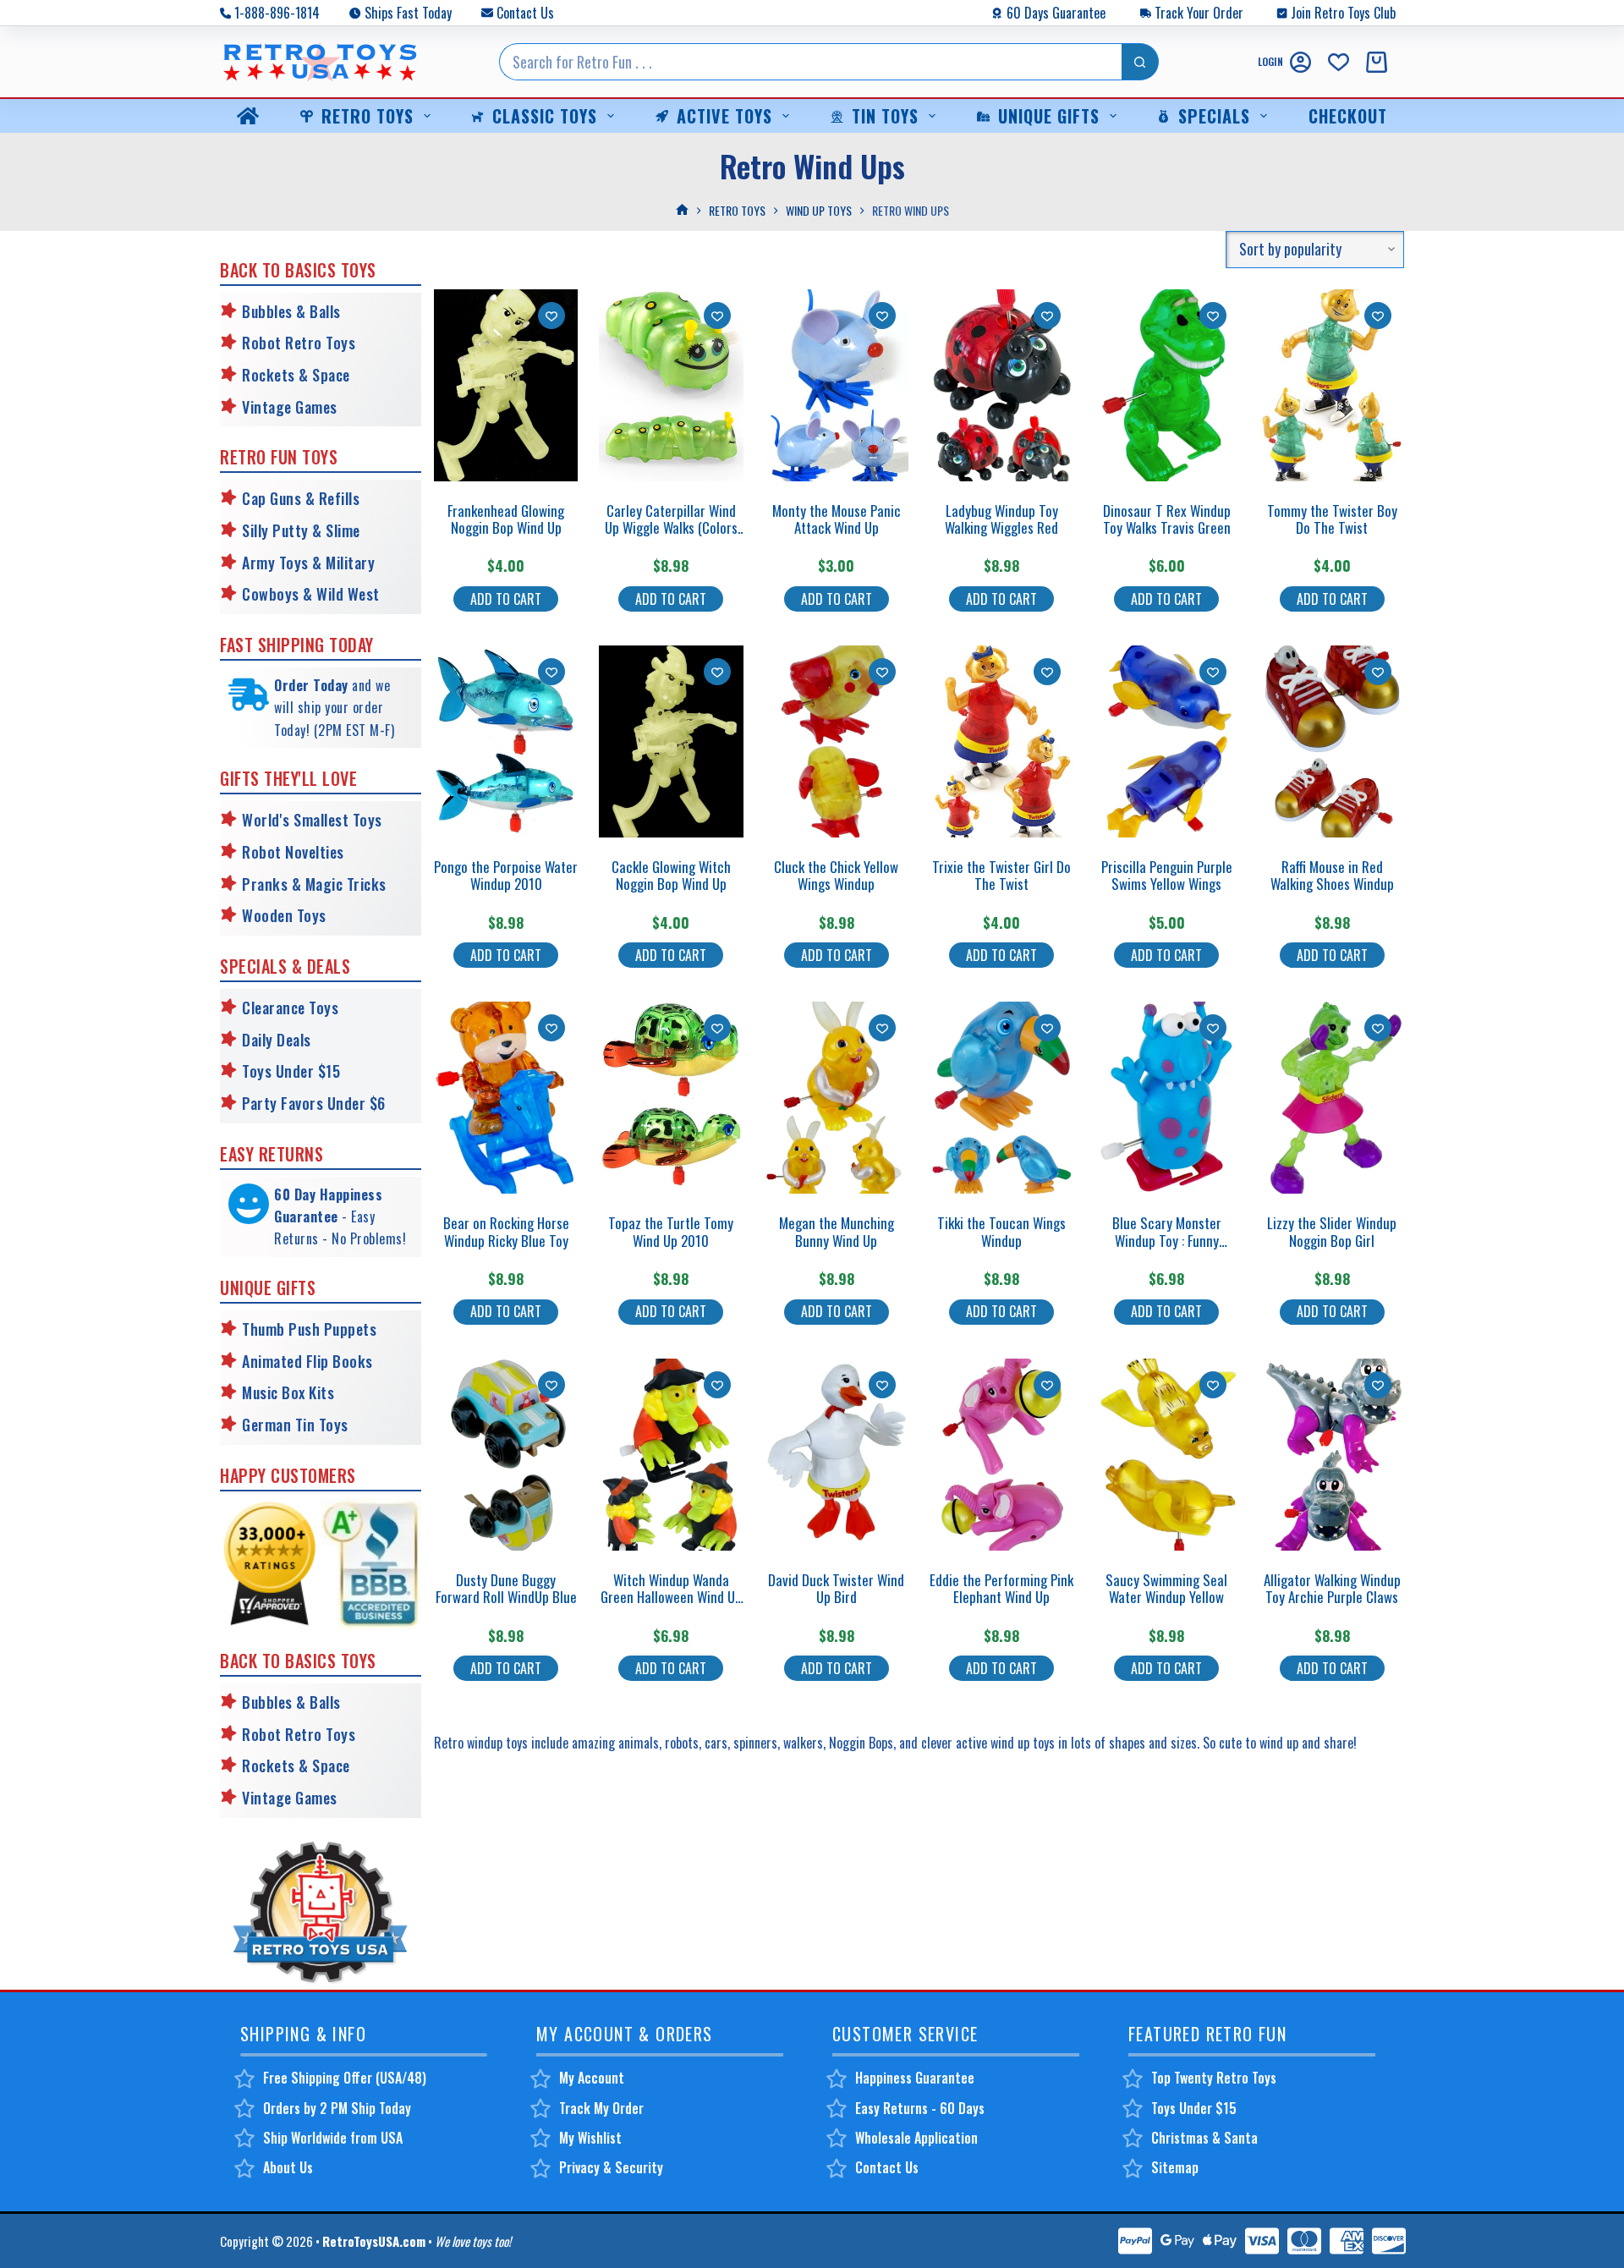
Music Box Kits (288, 1392)
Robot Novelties (293, 852)
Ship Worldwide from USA (333, 2138)
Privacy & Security (611, 2167)
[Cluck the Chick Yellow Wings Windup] (837, 741)
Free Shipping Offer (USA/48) (345, 2078)
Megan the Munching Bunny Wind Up (837, 1231)
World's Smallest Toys (312, 820)
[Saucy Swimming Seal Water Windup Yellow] (1166, 1455)
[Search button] (1140, 62)
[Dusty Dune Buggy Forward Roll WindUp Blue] (506, 1455)
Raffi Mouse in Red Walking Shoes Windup (1332, 875)
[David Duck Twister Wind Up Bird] (837, 1455)
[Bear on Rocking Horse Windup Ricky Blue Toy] (506, 1098)
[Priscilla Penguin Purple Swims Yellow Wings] (1166, 741)
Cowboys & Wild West (311, 594)
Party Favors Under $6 (314, 1103)
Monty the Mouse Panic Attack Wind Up (837, 519)
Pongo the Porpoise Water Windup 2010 (506, 875)
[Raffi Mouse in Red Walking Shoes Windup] (1332, 741)
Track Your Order (1199, 13)
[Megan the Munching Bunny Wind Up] (837, 1098)
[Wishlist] (1339, 62)
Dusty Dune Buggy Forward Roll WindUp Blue (506, 1588)
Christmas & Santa (1204, 2138)
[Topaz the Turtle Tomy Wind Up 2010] (671, 1098)
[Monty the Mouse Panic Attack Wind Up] (837, 385)
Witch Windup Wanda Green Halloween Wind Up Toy (671, 1597)
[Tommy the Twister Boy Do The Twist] (1332, 385)
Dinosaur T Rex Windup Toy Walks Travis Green (1167, 519)
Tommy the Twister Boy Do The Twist (1332, 519)
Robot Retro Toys (299, 343)
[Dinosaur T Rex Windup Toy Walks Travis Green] (1166, 385)
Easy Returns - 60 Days (920, 2108)
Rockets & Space (296, 375)
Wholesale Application (916, 2138)
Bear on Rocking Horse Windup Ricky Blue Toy (506, 1231)
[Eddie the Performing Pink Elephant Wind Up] (1001, 1455)
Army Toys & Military (308, 563)
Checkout (1348, 116)
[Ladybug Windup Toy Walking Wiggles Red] (1001, 385)
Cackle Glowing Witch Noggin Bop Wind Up (671, 875)
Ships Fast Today (408, 13)
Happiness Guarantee (915, 2078)
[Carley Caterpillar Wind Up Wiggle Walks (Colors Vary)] (671, 385)
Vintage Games (290, 407)
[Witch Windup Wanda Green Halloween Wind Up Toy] (671, 1455)
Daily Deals (277, 1040)
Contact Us (525, 13)
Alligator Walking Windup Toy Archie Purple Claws (1332, 1588)
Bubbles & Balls (291, 311)
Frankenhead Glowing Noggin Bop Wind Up (506, 519)
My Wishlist (590, 2138)
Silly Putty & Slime (301, 530)
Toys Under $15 (291, 1071)
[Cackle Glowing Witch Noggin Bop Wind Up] (671, 741)
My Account (592, 2078)
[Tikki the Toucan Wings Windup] (1001, 1098)
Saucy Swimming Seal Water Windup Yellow (1166, 1588)
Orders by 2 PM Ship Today (337, 2108)
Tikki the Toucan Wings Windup (1001, 1231)
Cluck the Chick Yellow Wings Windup (836, 875)
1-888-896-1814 (277, 13)
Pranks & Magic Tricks (314, 884)
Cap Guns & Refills (301, 498)
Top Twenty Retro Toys (1214, 2078)
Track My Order (601, 2108)
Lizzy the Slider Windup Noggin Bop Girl (1332, 1231)
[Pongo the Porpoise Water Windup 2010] (506, 741)
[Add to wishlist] (551, 316)
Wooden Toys (284, 915)
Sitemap (1175, 2167)
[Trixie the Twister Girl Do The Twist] (1001, 741)
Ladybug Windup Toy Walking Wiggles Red (1001, 519)
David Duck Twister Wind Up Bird (836, 1588)
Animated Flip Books (307, 1361)
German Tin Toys (295, 1425)
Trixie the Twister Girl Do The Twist (1001, 875)
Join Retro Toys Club (1343, 13)
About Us (288, 2167)
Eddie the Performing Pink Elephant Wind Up (1001, 1588)
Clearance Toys (290, 1008)
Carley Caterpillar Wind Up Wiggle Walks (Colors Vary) (671, 528)
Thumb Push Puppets (309, 1329)
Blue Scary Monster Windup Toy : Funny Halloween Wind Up (1167, 1240)
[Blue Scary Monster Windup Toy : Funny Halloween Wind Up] (1166, 1098)
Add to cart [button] (506, 599)
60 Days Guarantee (1056, 13)
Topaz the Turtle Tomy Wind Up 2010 (671, 1231)
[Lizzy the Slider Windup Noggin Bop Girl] (1332, 1098)
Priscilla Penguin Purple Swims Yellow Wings (1167, 875)
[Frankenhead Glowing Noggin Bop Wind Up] (506, 385)
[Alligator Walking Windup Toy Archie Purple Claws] (1332, 1455)
